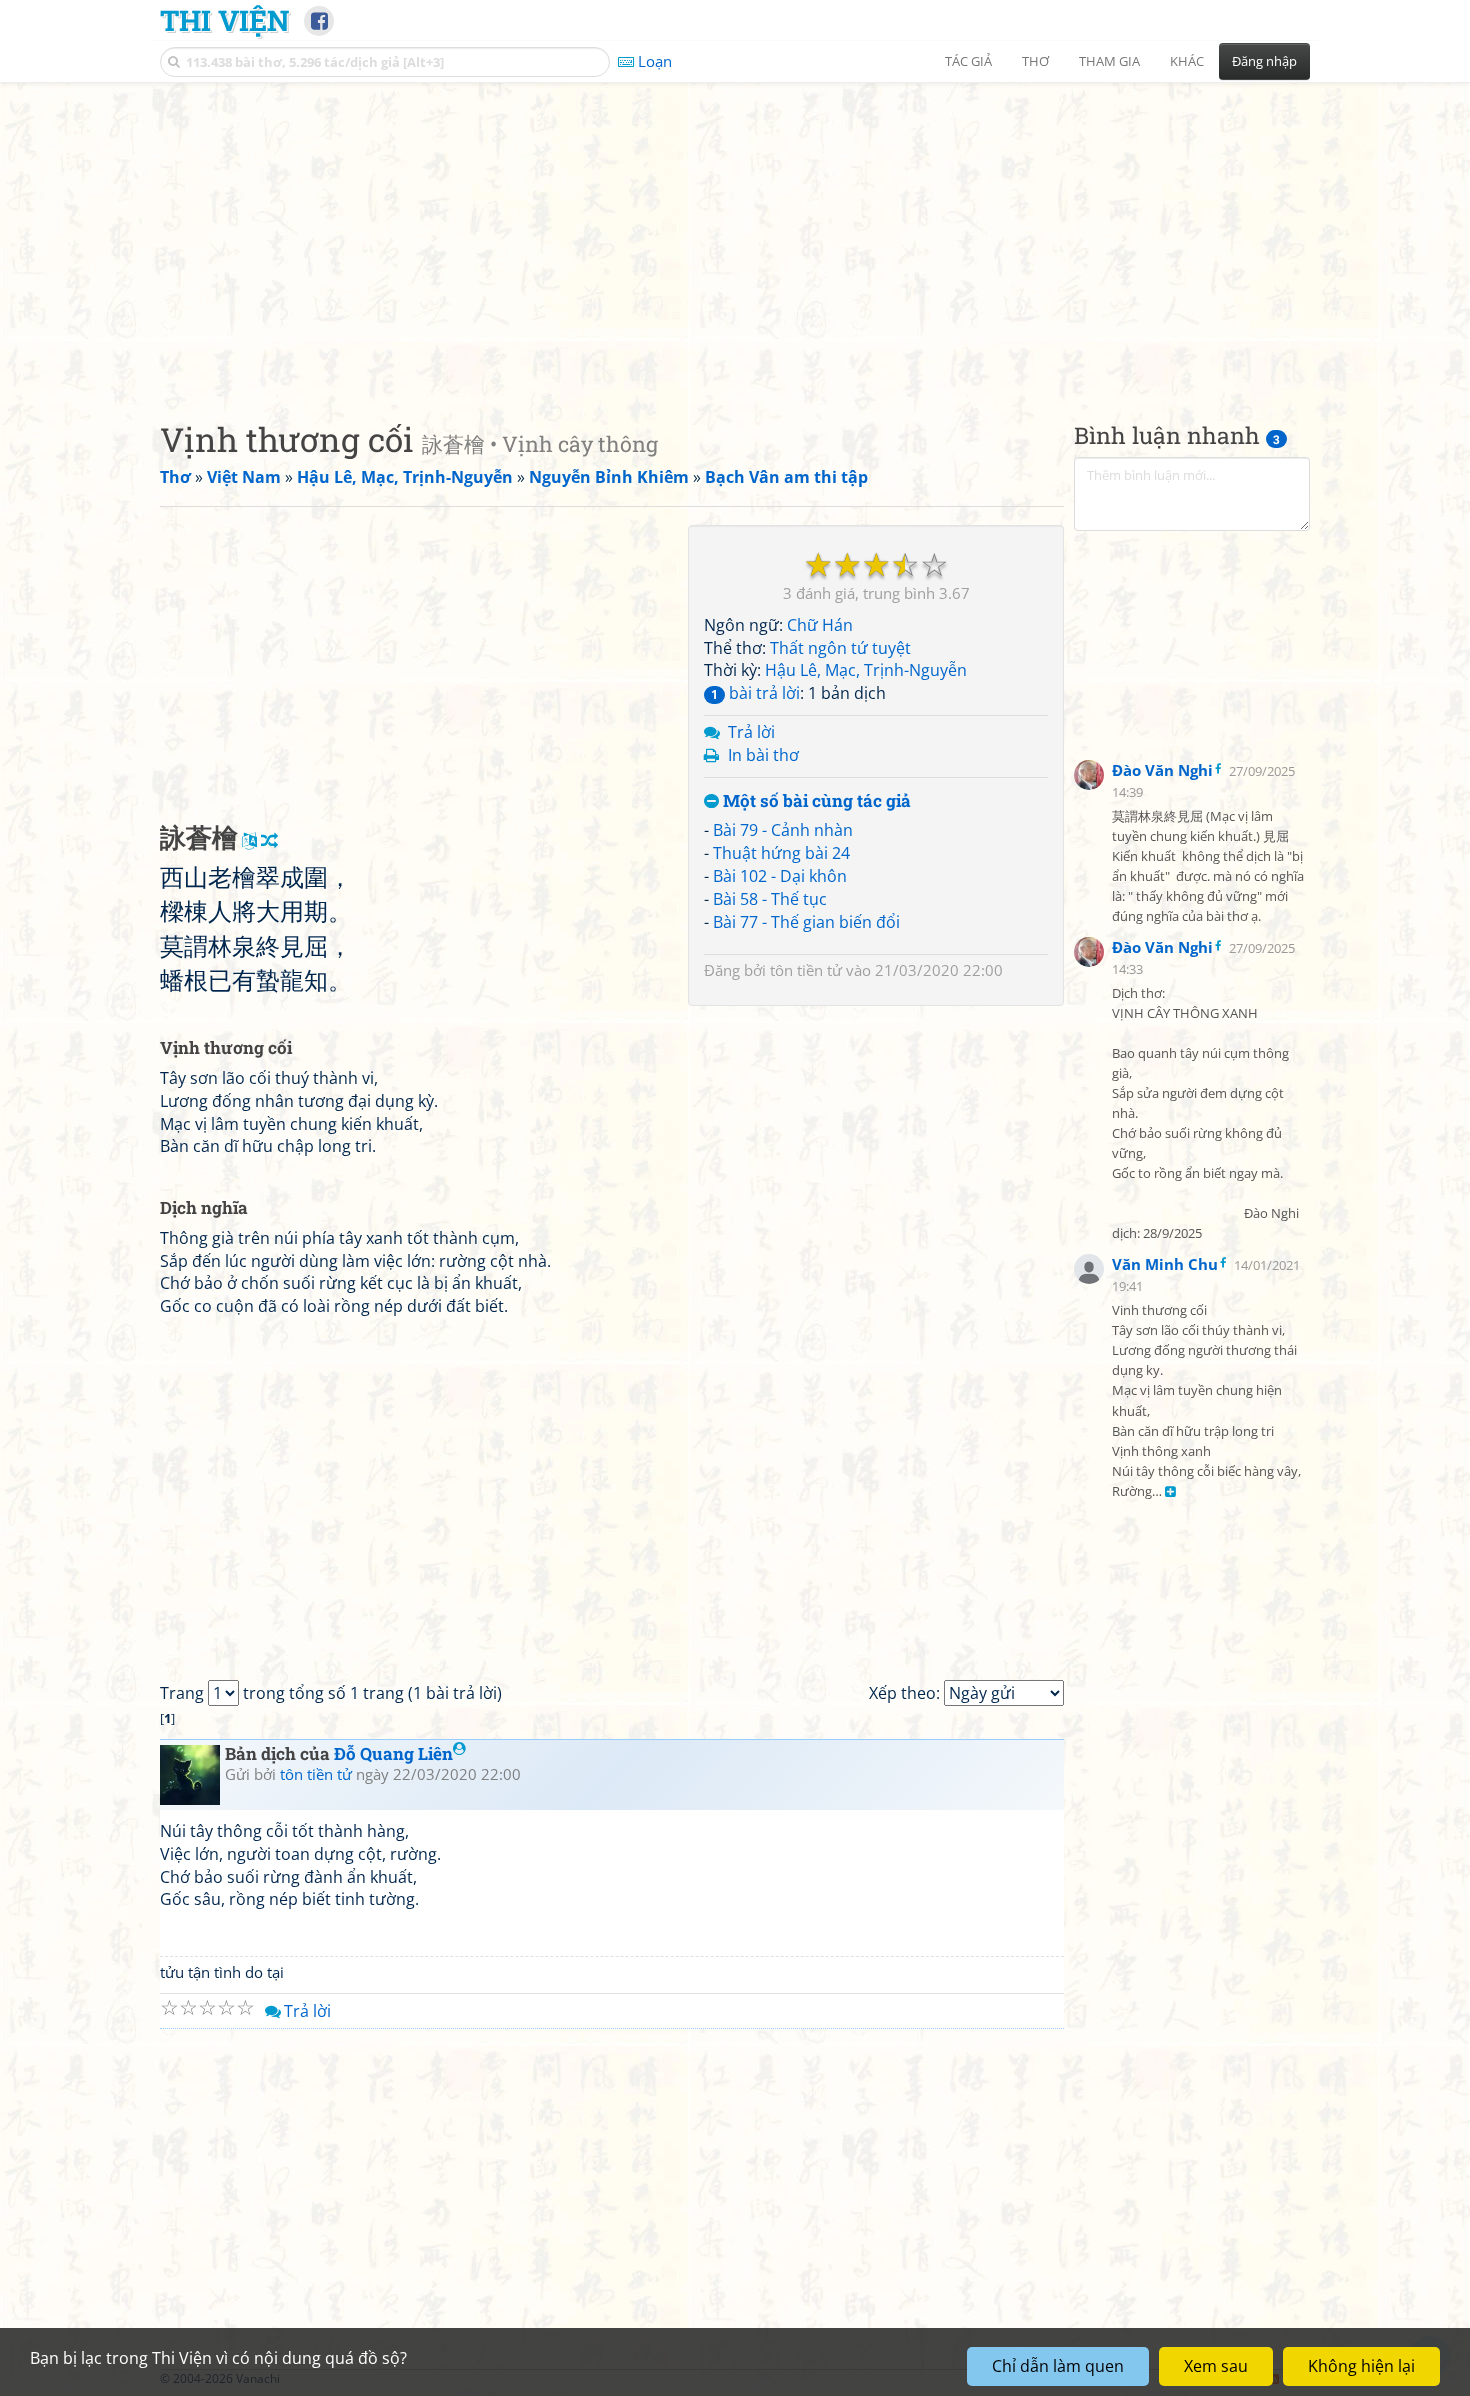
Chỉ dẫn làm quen (1058, 2366)
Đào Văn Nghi (1162, 770)
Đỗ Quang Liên (393, 1753)
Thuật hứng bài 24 (781, 853)
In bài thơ (763, 755)
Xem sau (1216, 2366)
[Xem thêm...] (1170, 1492)
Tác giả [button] (968, 61)
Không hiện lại (1361, 2366)
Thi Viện (224, 20)
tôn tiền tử (806, 970)
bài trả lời (755, 693)
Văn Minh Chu (1165, 1264)
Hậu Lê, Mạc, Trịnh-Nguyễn (866, 670)
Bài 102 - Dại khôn (780, 876)
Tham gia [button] (1109, 61)
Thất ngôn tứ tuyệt (840, 648)
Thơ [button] (1035, 61)
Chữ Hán (820, 625)
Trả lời (751, 732)
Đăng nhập (1264, 61)
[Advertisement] (735, 235)
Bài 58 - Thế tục (770, 899)
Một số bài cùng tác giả (815, 801)
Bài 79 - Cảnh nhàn (783, 830)
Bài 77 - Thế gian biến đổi (806, 922)
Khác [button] (1187, 61)
